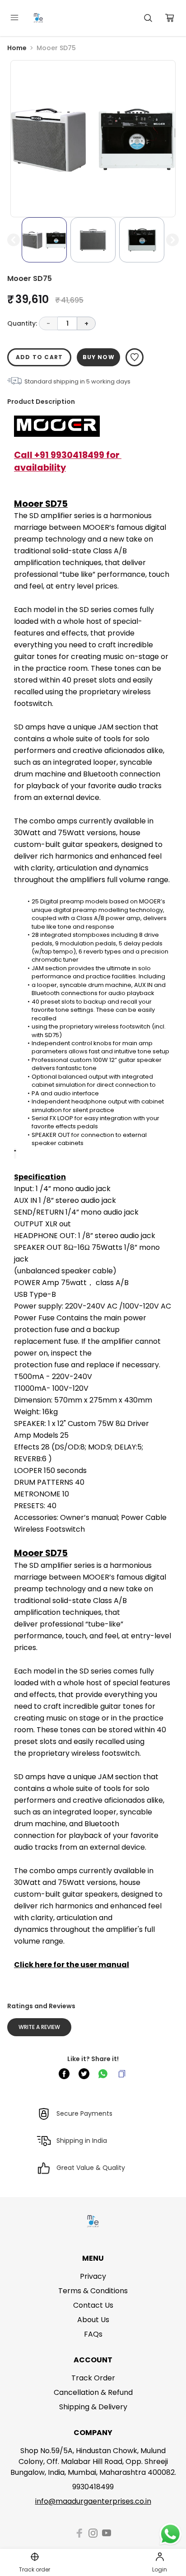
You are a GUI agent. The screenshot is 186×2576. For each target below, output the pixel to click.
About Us (93, 2320)
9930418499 (93, 2487)
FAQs (93, 2334)
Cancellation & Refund (93, 2392)
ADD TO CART (39, 357)
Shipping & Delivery (93, 2407)
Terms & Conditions (93, 2291)
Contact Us (93, 2305)
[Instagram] (93, 2533)
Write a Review (39, 2027)
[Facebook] (79, 2533)
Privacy (93, 2276)
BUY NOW (99, 357)
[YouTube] (107, 2533)
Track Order (93, 2378)
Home (17, 48)
